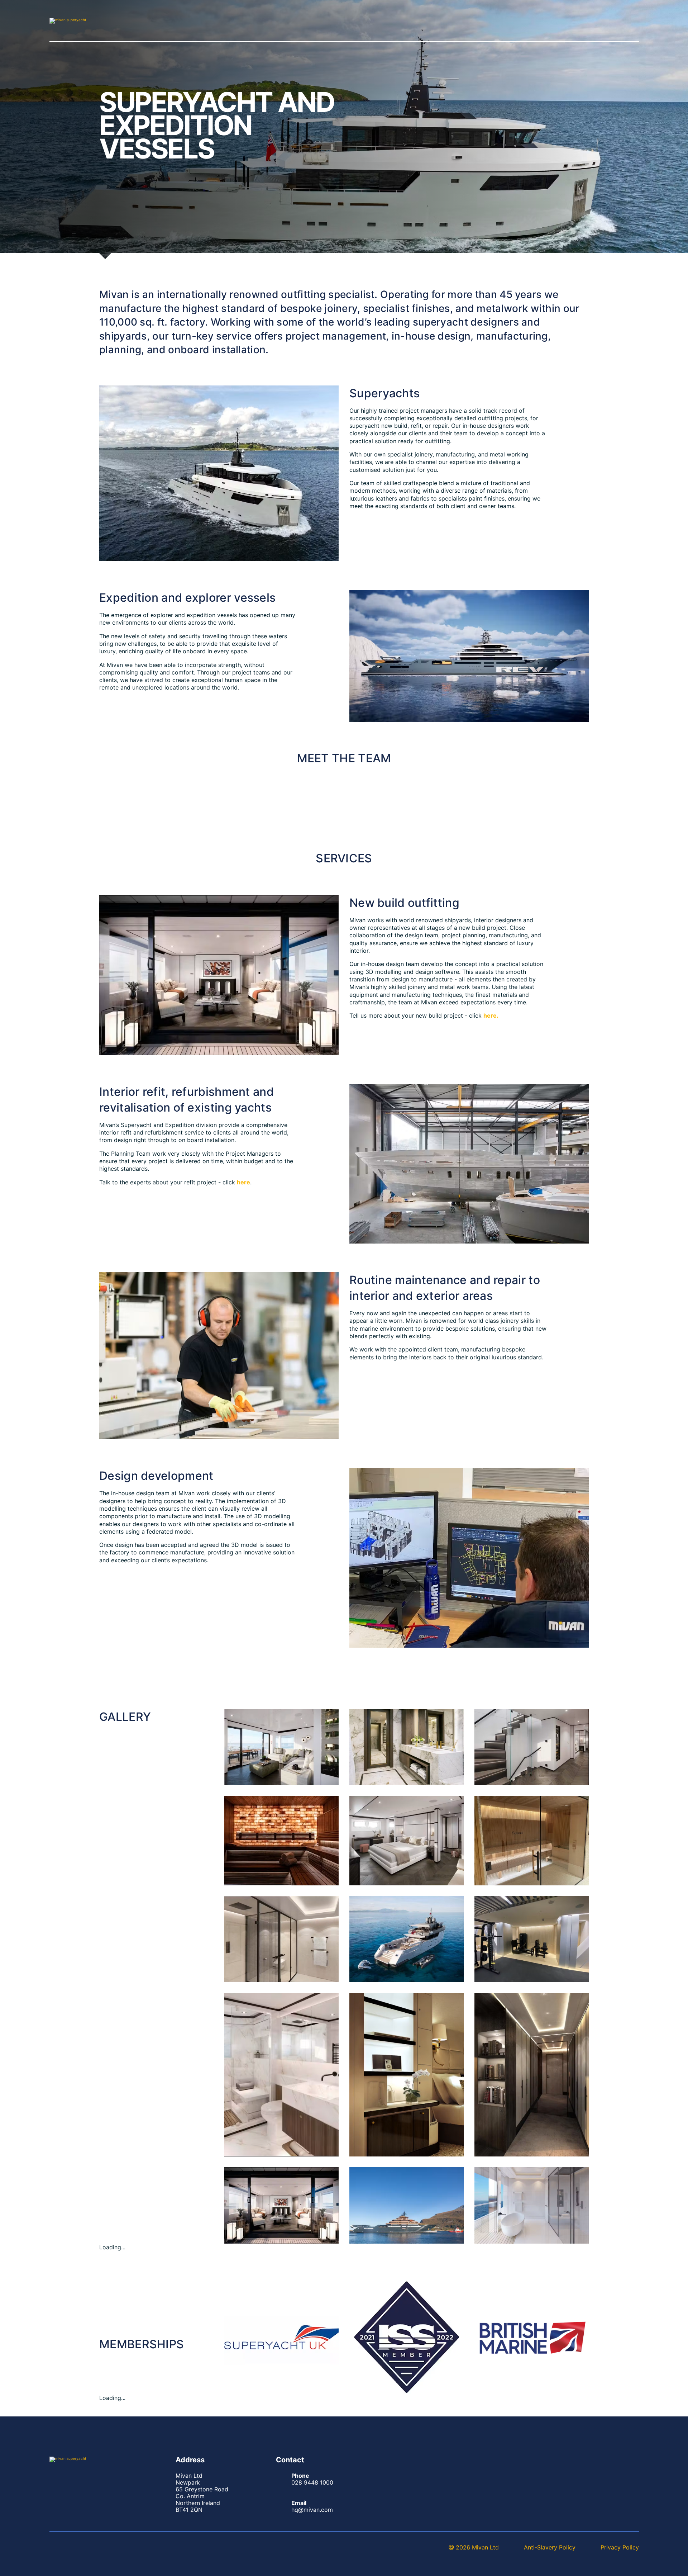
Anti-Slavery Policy (550, 2547)
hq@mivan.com (312, 2510)
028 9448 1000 (312, 2482)
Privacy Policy (620, 2547)
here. (491, 1015)
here (243, 1182)
